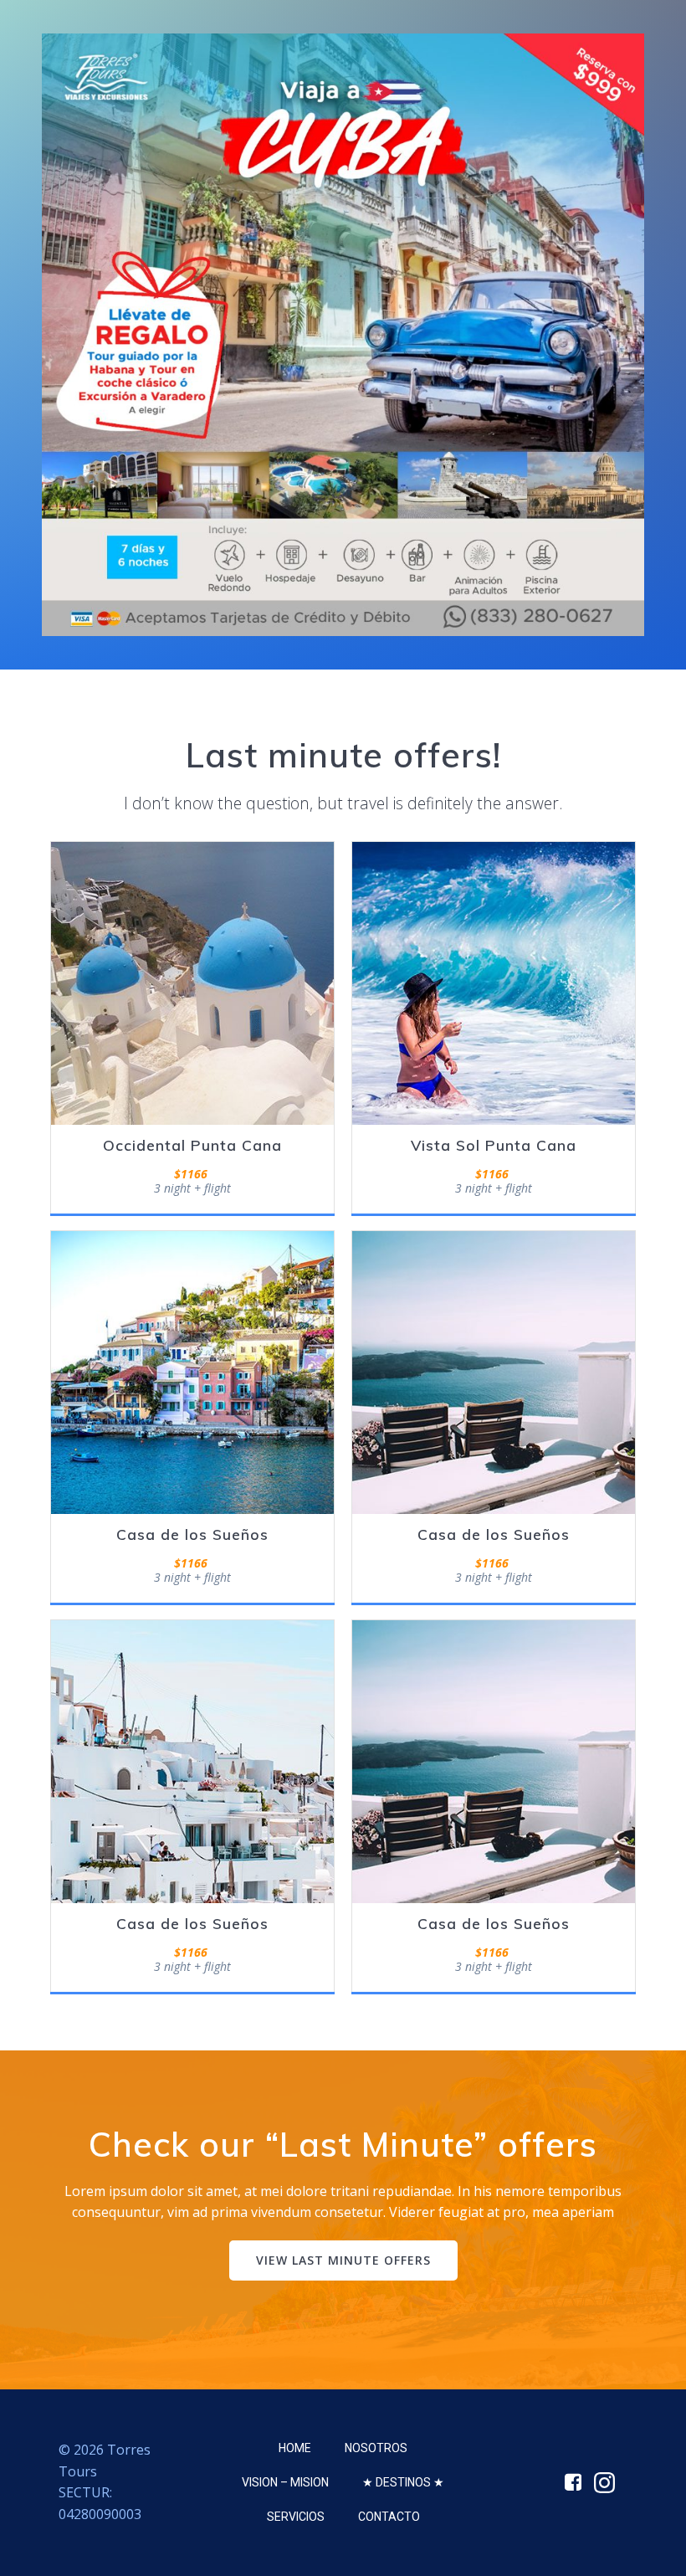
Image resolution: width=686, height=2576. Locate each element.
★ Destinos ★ (403, 2482)
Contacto (389, 2517)
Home (295, 2448)
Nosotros (376, 2448)
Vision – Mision (285, 2482)
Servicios (296, 2517)
